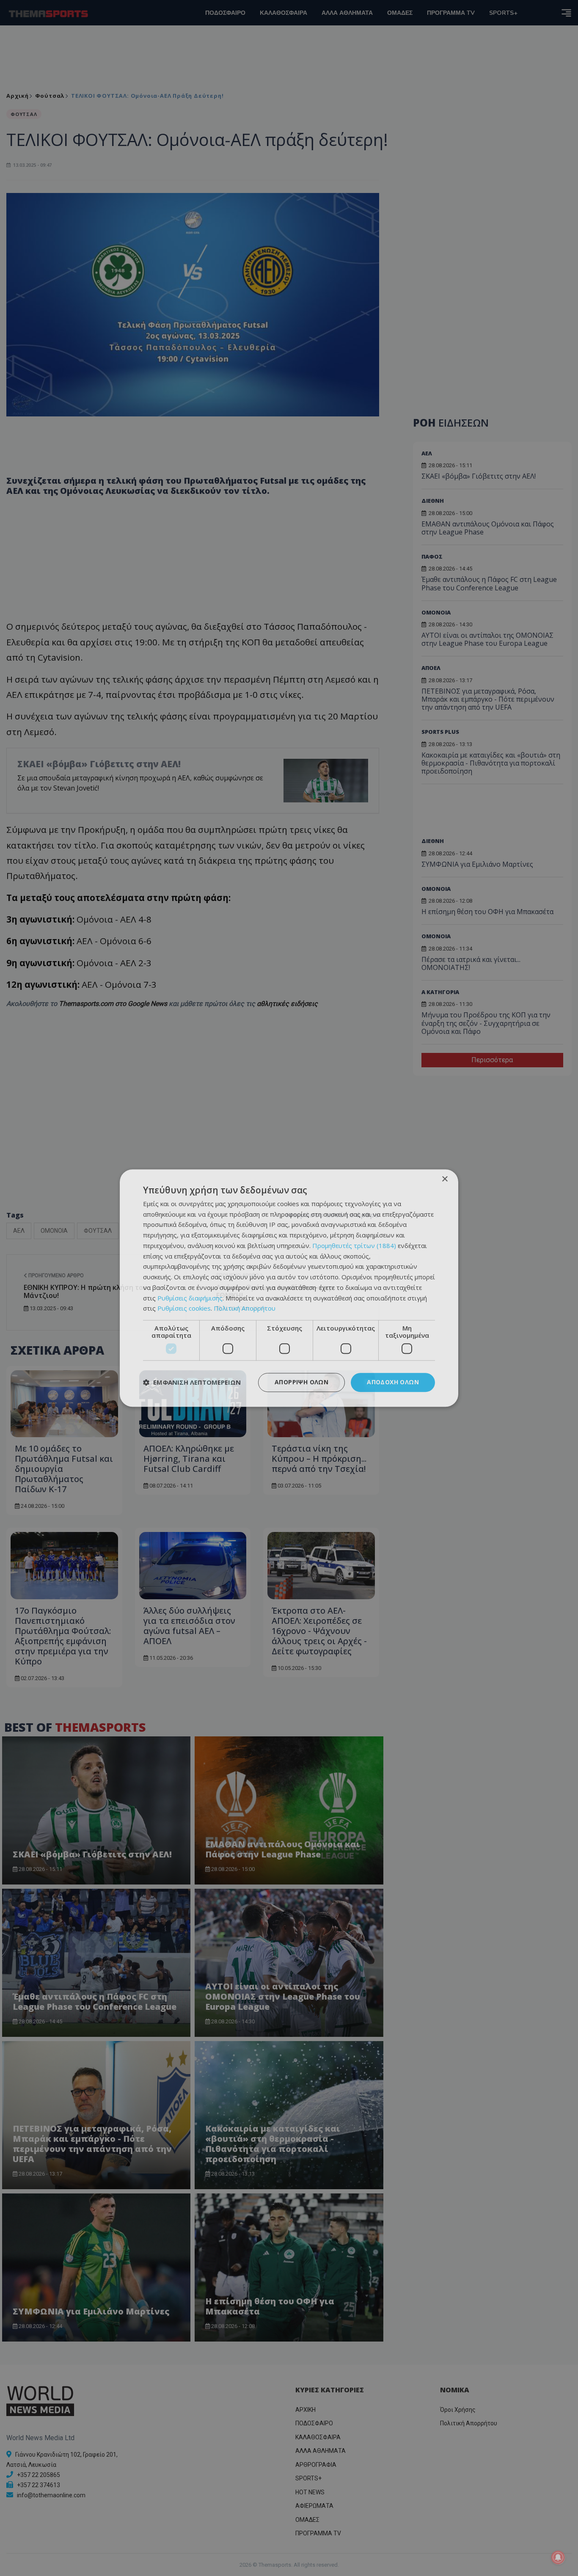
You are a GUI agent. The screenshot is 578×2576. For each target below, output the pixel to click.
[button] (192, 1383)
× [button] (445, 1179)
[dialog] (289, 1288)
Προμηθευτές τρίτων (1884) (354, 1245)
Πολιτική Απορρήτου (245, 1309)
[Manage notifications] (558, 2557)
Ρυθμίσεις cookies (184, 1309)
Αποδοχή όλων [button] (393, 1382)
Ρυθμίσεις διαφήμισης (190, 1298)
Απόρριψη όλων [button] (301, 1382)
